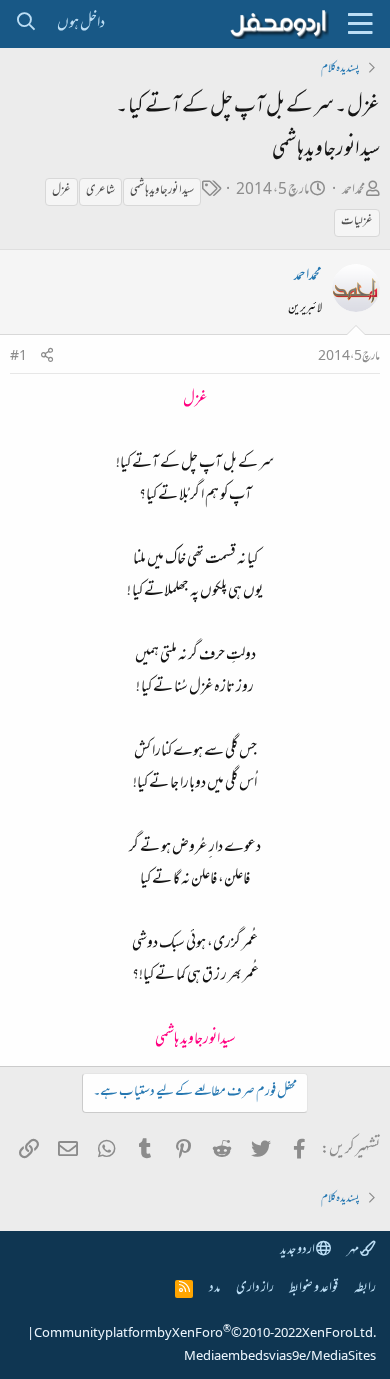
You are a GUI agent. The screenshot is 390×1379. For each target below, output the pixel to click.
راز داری (255, 1288)
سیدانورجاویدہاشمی (162, 191)
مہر (353, 1250)
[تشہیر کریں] (47, 357)
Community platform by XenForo (205, 1334)
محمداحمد (353, 190)
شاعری (100, 191)
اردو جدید (298, 1250)
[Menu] (360, 24)
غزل (61, 191)
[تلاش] (25, 24)
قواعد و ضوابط (313, 1288)
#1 (18, 357)
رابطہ (365, 1288)
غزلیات (357, 222)
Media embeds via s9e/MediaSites (280, 1357)
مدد (214, 1288)
